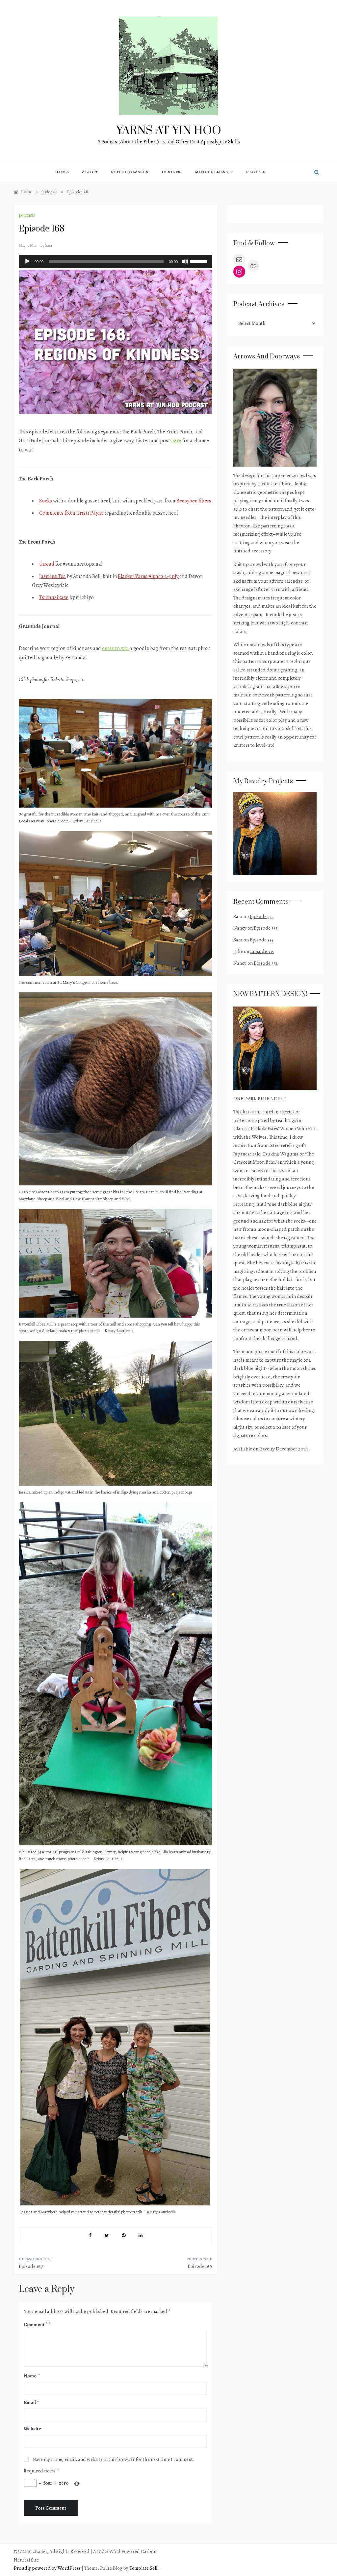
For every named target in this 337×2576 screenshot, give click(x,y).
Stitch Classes (130, 172)
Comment (36, 2324)
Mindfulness (211, 172)
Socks (46, 501)
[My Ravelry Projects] (275, 833)
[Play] (27, 261)
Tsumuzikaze (54, 597)
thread (47, 564)
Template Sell (143, 2568)
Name (32, 2376)
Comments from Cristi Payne (71, 513)
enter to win (115, 648)
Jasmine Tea (52, 576)
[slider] (199, 261)
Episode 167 (31, 2266)
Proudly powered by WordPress (48, 2568)
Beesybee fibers (194, 501)
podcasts (27, 215)
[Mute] (185, 261)
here (176, 441)
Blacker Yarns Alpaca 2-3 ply (149, 576)
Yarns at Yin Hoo (169, 131)
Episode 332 (266, 963)
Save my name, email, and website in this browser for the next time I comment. (114, 2459)
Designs (172, 172)
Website (32, 2429)
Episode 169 (200, 2266)
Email (31, 2402)
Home (62, 172)
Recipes (256, 172)
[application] (115, 261)
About (90, 172)
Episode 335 (262, 916)
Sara (49, 245)
